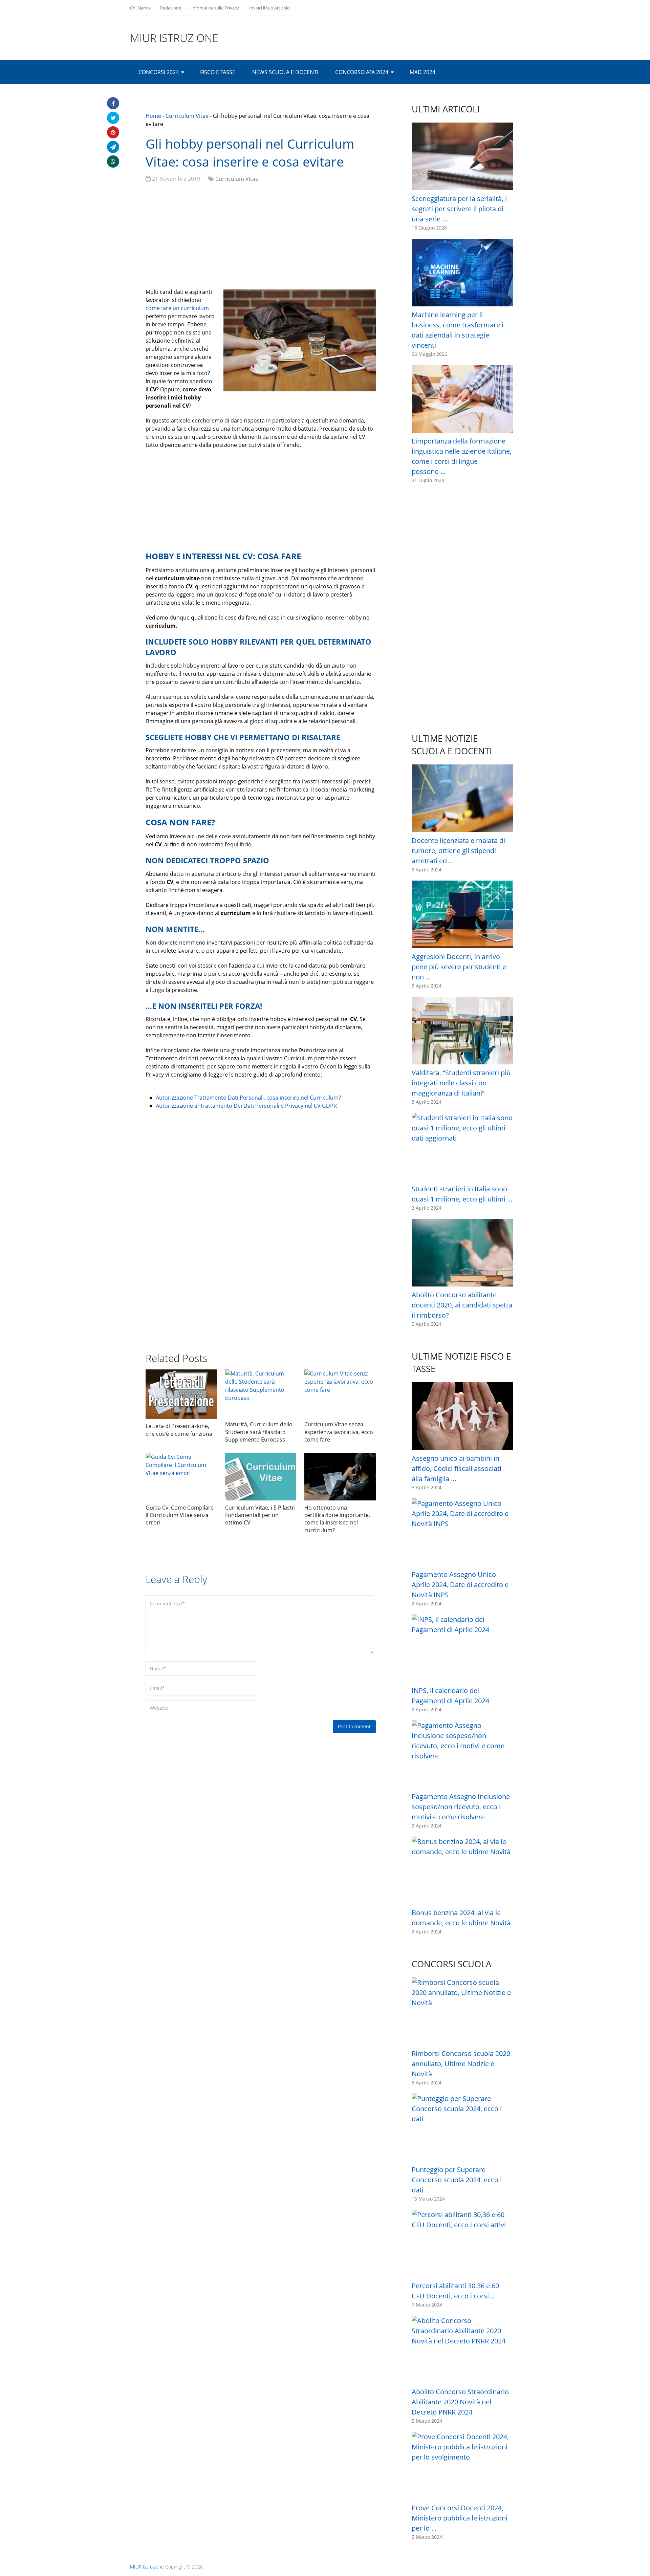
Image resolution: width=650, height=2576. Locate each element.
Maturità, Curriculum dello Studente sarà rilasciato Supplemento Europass (259, 1432)
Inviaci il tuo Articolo (269, 8)
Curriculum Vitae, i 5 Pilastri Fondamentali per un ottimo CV (260, 1515)
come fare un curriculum (177, 308)
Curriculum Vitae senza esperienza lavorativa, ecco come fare (339, 1432)
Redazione (171, 8)
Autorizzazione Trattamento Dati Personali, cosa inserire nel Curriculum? (248, 1098)
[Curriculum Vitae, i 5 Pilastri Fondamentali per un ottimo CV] (261, 1477)
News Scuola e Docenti (285, 72)
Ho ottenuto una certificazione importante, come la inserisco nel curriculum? (337, 1519)
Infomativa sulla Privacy (215, 8)
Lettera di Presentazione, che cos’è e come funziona (179, 1430)
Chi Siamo (140, 8)
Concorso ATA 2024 (362, 72)
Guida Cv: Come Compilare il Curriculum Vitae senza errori (180, 1515)
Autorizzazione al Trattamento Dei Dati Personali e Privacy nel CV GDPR (246, 1106)
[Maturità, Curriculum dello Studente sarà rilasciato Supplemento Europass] (261, 1393)
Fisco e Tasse (218, 72)
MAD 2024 (422, 72)
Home (153, 116)
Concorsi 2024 (159, 72)
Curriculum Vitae (187, 116)
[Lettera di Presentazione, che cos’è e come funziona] (181, 1394)
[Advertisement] (261, 237)
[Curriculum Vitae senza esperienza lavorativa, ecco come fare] (340, 1393)
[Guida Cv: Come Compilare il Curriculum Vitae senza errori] (181, 1477)
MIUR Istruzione (174, 38)
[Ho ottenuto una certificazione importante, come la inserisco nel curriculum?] (340, 1477)
